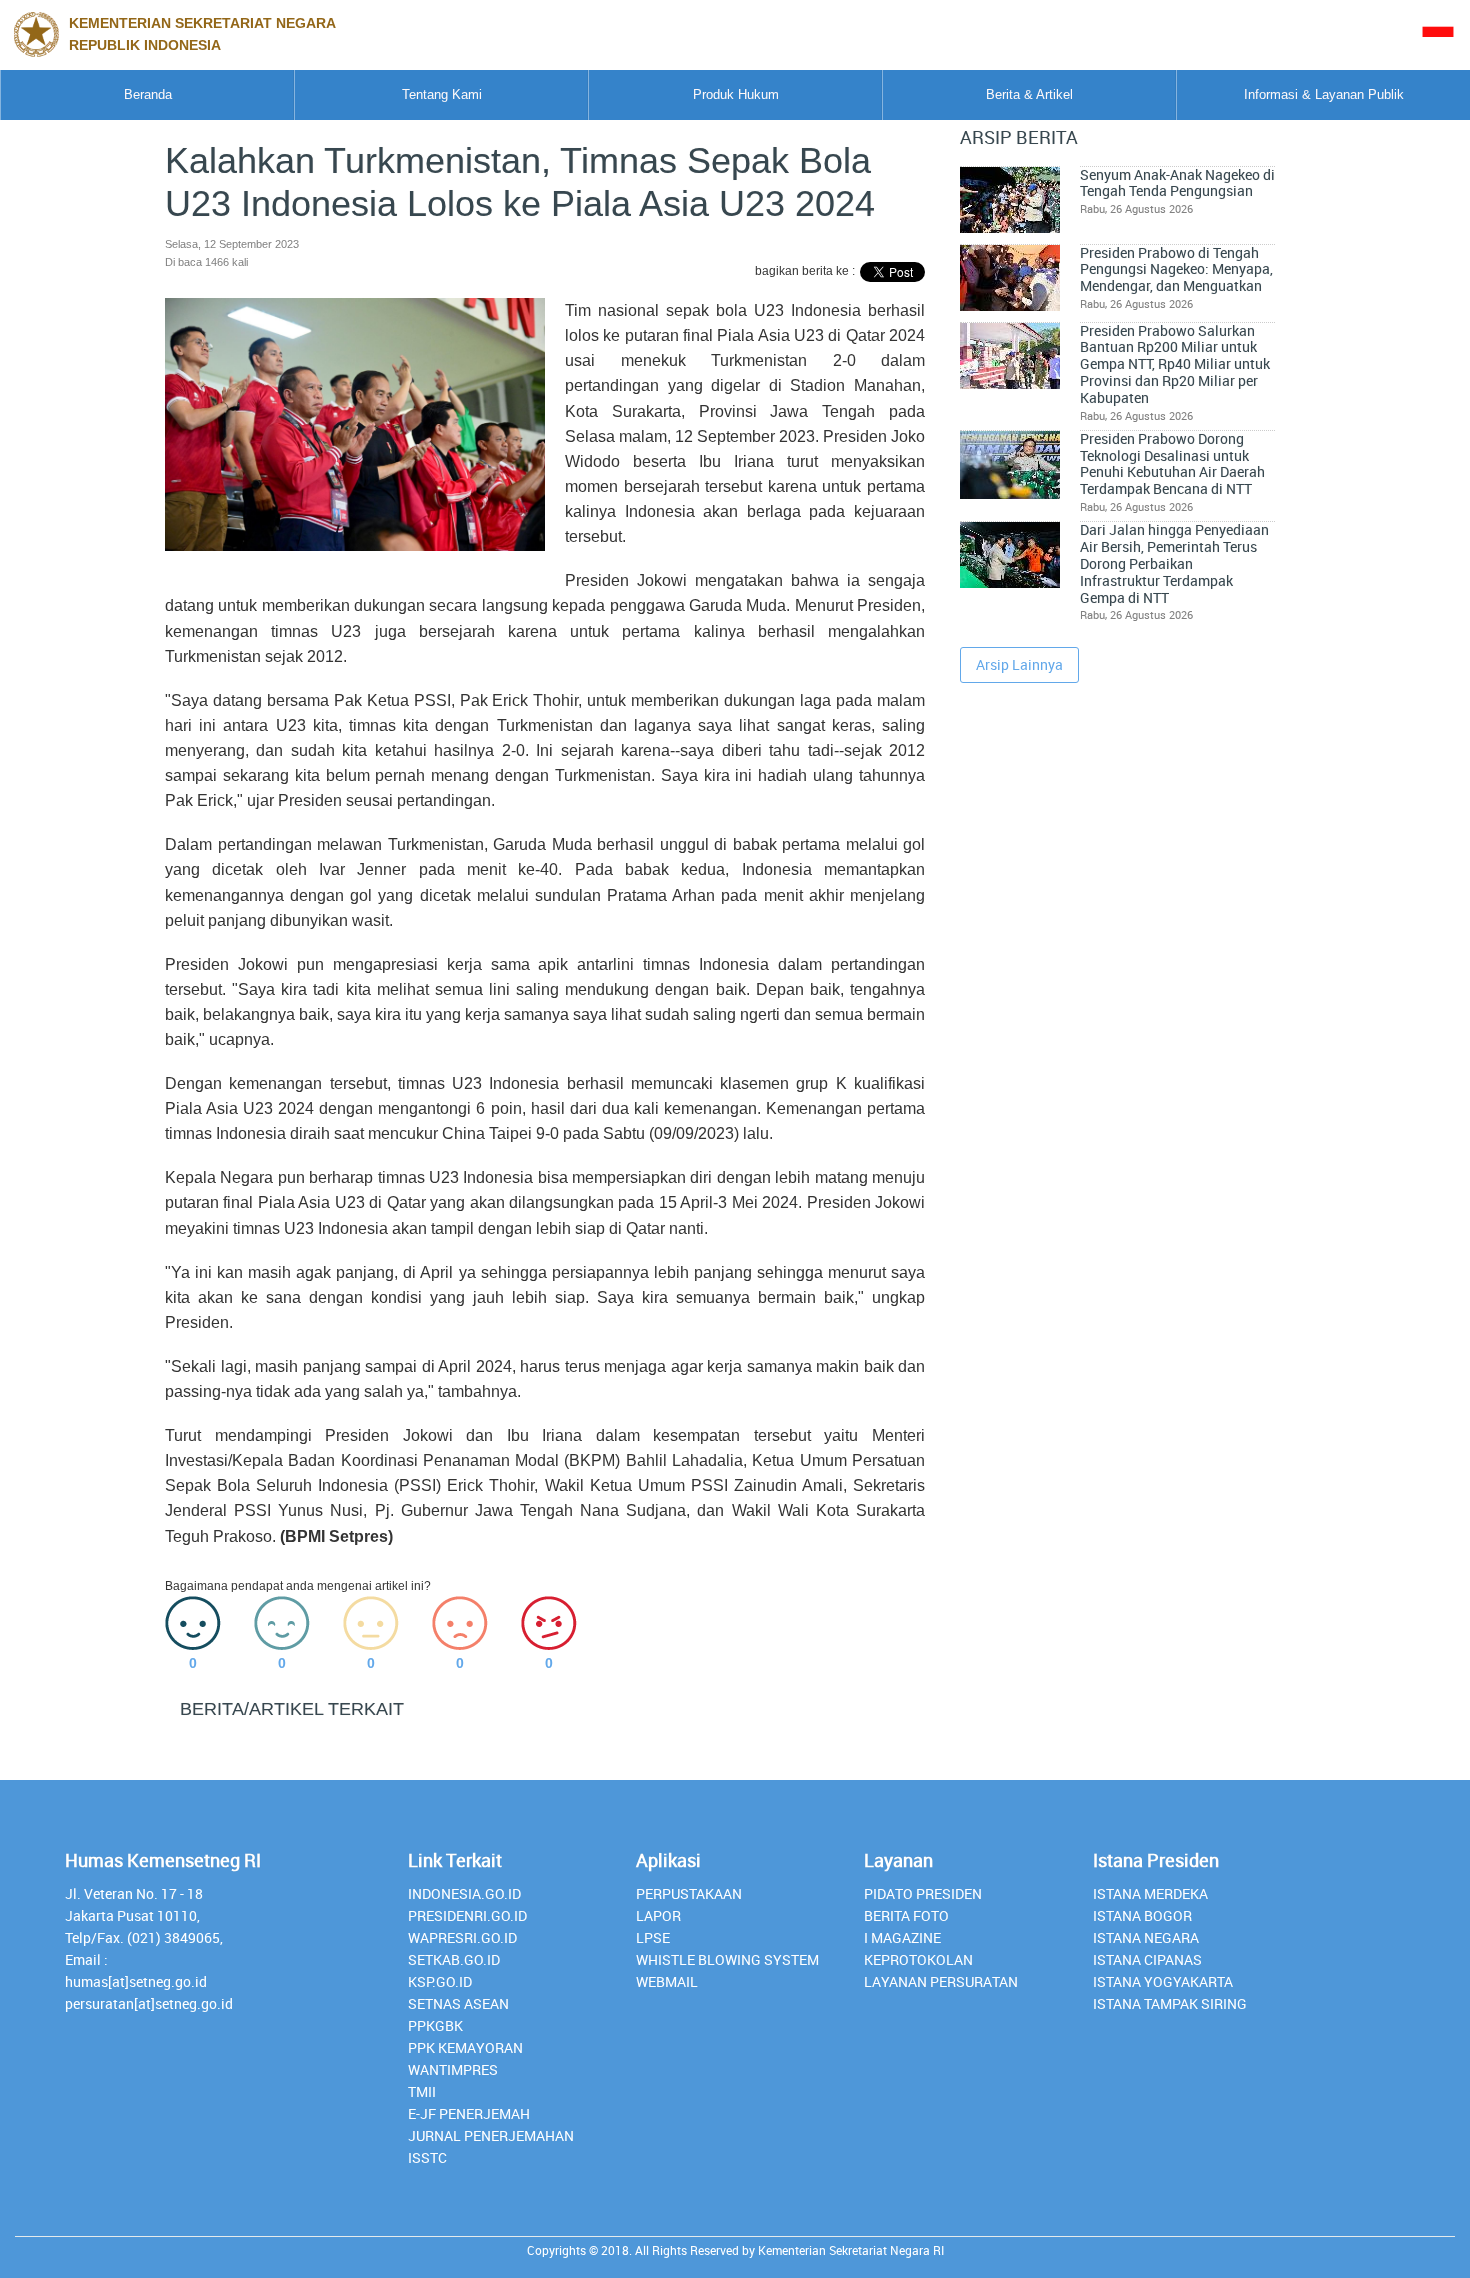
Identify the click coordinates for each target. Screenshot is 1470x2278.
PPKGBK (435, 2025)
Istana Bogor (1142, 1915)
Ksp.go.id (440, 1981)
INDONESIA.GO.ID (464, 1893)
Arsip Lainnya (1019, 664)
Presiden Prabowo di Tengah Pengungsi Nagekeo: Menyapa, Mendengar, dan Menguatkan (1176, 269)
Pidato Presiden (923, 1893)
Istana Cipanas (1147, 1959)
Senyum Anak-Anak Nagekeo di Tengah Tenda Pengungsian (1177, 183)
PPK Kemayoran (465, 2047)
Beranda (148, 94)
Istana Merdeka (1150, 1893)
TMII (422, 2091)
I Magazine (902, 1937)
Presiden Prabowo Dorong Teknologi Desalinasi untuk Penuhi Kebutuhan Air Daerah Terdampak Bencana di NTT (1172, 464)
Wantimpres (453, 2069)
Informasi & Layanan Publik (1324, 94)
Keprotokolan (918, 1959)
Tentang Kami (442, 94)
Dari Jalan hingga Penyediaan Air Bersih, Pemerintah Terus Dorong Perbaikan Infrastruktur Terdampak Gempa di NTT (1174, 563)
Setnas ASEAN (458, 2003)
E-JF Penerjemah (469, 2113)
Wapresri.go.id (462, 1937)
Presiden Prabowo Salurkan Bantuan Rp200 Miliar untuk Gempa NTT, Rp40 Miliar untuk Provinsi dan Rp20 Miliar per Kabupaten (1175, 364)
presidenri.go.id (467, 1915)
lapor (658, 1915)
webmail (667, 1981)
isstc (427, 2157)
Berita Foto (906, 1915)
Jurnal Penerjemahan (491, 2135)
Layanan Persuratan (941, 1981)
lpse (653, 1937)
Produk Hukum (736, 94)
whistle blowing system (727, 1959)
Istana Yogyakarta (1163, 1981)
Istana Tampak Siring (1170, 2003)
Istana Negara (1146, 1937)
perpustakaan (689, 1893)
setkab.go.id (454, 1959)
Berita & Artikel (1029, 94)
